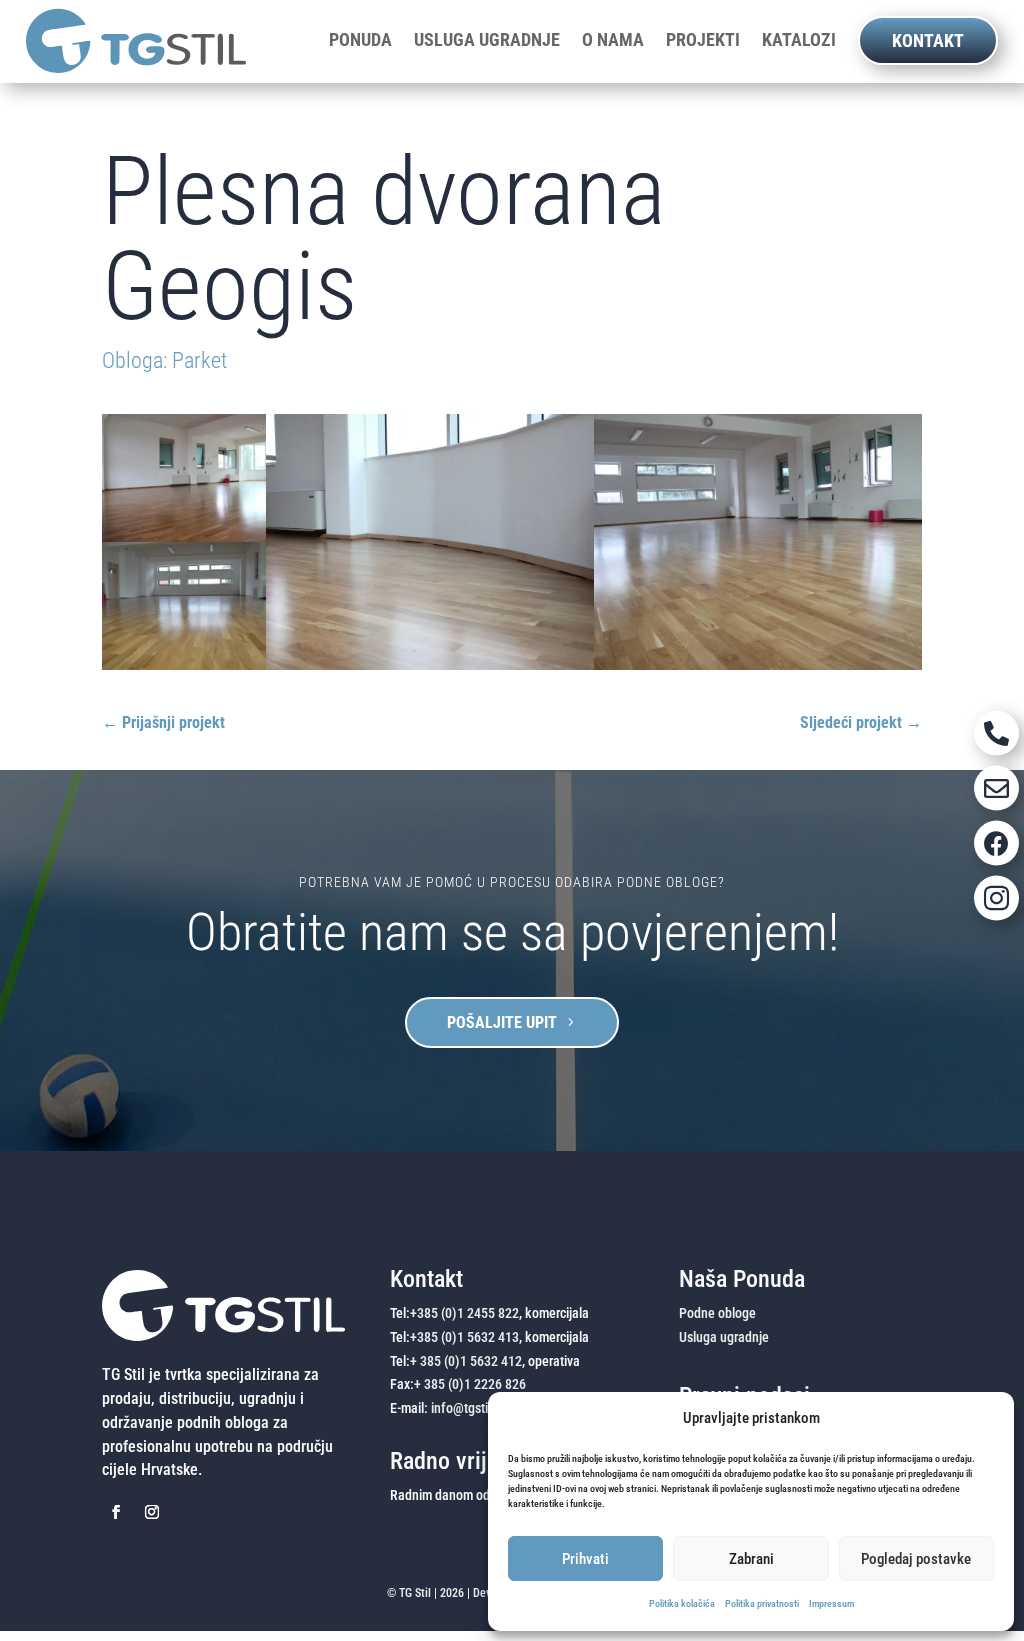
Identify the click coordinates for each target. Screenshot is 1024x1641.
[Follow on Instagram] (152, 1512)
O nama (613, 40)
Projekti (703, 40)
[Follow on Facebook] (116, 1512)
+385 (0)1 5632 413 (464, 1337)
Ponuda (360, 40)
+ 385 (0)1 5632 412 (466, 1361)
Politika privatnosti (762, 1603)
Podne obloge (717, 1313)
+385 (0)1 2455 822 (464, 1313)
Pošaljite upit (502, 1022)
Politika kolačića (682, 1603)
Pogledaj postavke (916, 1559)
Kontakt (928, 40)
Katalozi (799, 40)
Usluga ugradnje (487, 40)
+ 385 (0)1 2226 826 (470, 1384)
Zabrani (751, 1559)
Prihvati (585, 1559)
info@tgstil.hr (468, 1408)
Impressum (831, 1603)
